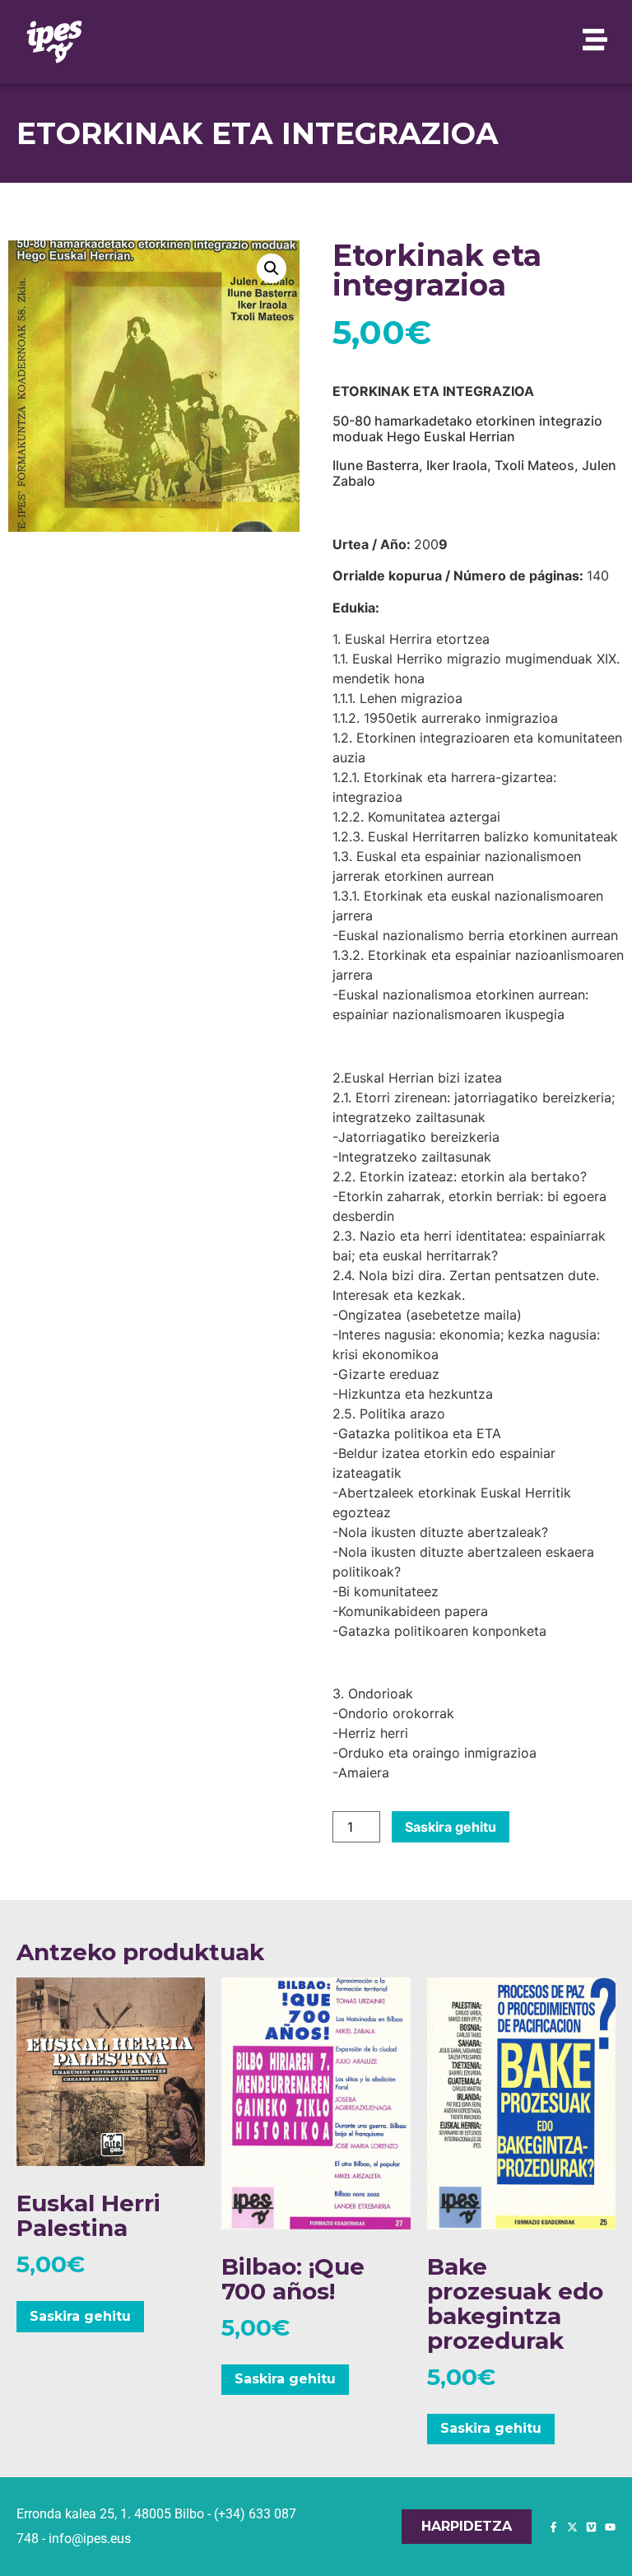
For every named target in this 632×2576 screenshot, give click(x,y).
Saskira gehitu (451, 1827)
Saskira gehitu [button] (80, 2316)
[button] (272, 268)
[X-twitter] (572, 2527)
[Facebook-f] (553, 2527)
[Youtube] (610, 2527)
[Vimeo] (591, 2527)
